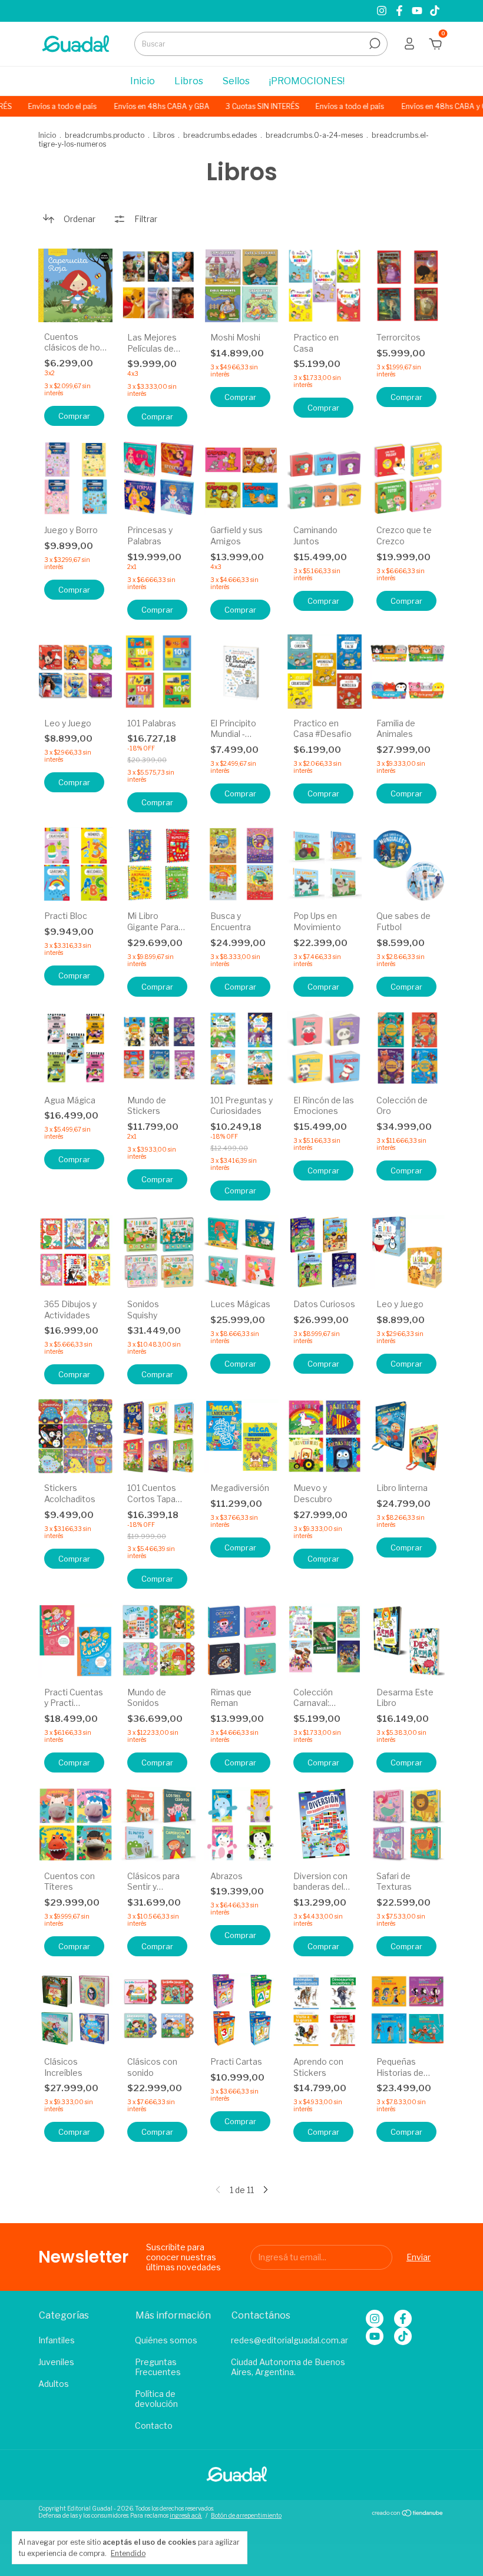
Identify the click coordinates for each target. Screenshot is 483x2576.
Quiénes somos (166, 2340)
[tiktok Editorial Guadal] (435, 11)
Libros (189, 81)
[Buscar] (374, 44)
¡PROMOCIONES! (307, 81)
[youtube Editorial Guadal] (418, 11)
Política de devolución (156, 2399)
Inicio (143, 81)
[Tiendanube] (408, 2513)
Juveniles (56, 2362)
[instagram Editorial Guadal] (383, 11)
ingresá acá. (186, 2515)
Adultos (54, 2384)
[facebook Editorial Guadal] (401, 11)
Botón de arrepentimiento (246, 2515)
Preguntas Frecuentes (158, 2367)
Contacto (154, 2425)
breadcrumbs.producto (105, 135)
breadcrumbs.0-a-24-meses (314, 135)
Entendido (128, 2553)
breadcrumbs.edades (220, 135)
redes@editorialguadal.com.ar (290, 2340)
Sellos (236, 81)
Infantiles (57, 2340)
